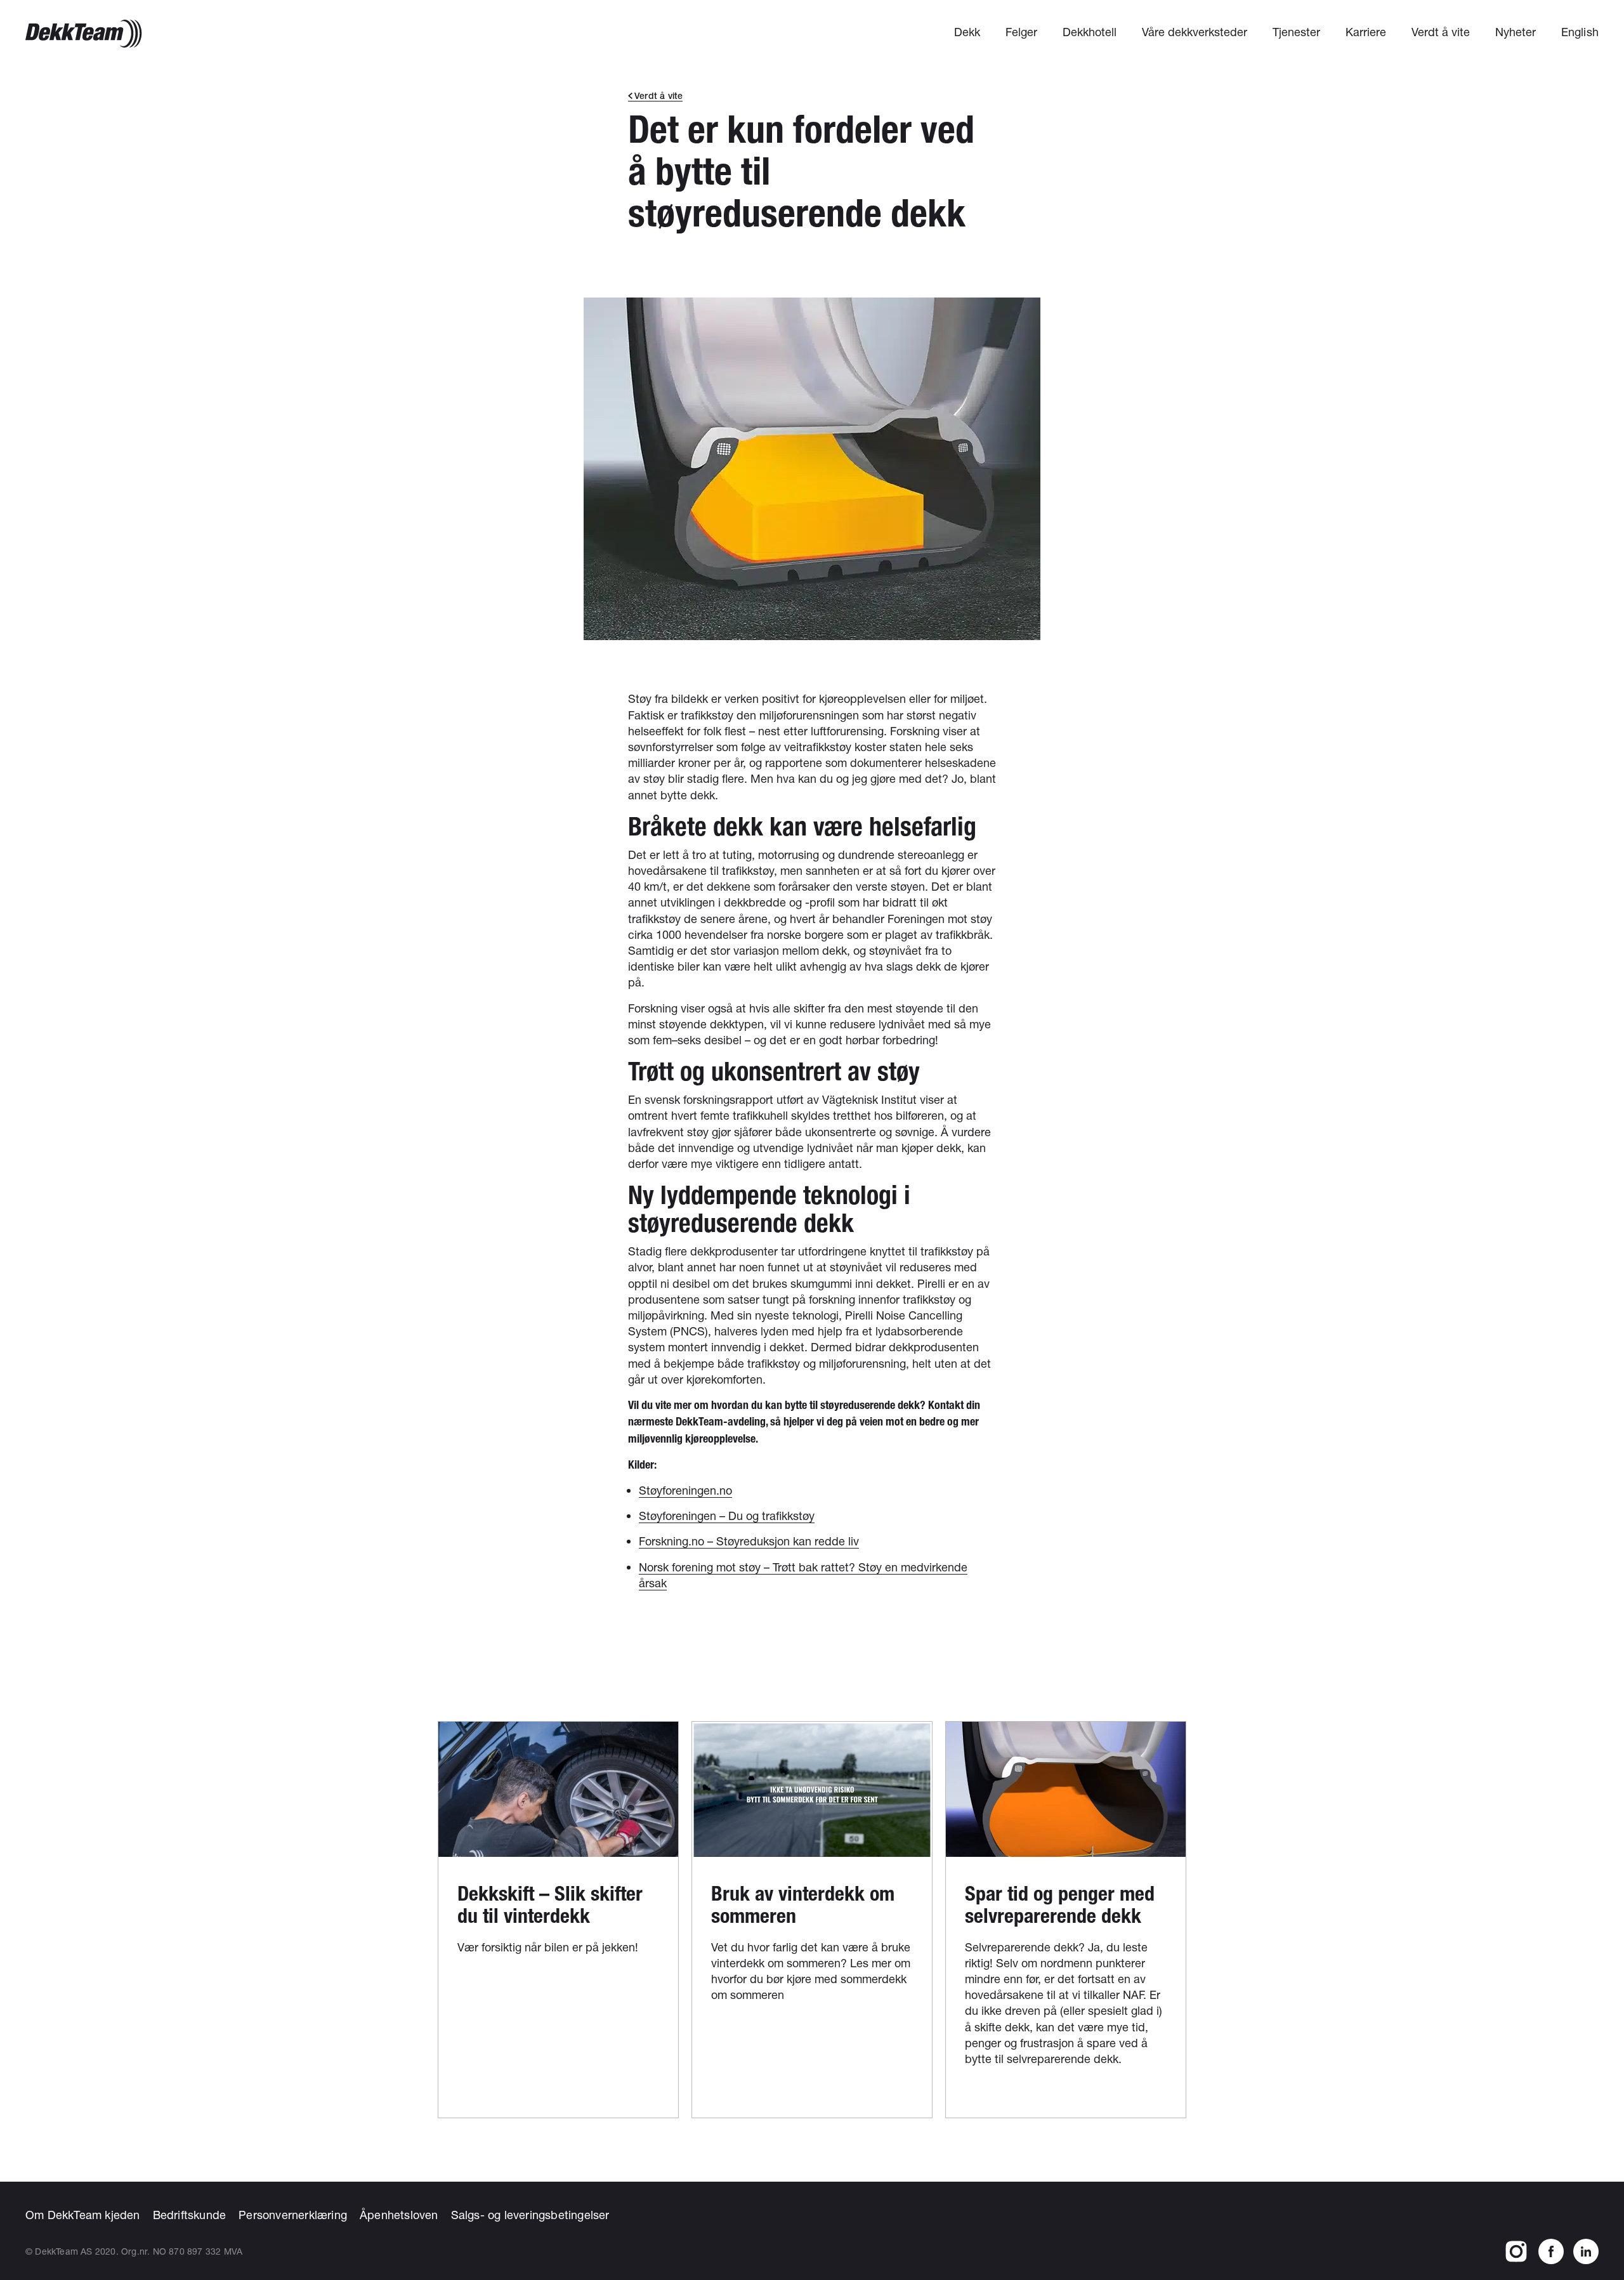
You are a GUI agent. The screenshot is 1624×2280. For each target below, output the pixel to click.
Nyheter (1516, 32)
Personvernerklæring (293, 2215)
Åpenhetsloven (399, 2215)
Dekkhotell (1090, 32)
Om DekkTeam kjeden (83, 2215)
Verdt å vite (1441, 32)
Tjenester (1296, 32)
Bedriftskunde (190, 2215)
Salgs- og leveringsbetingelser (530, 2215)
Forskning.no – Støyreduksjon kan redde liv (749, 1541)
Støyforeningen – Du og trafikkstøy (727, 1516)
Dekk (967, 32)
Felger (1021, 32)
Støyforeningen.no (685, 1490)
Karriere (1366, 32)
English (1580, 32)
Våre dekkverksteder (1195, 32)
